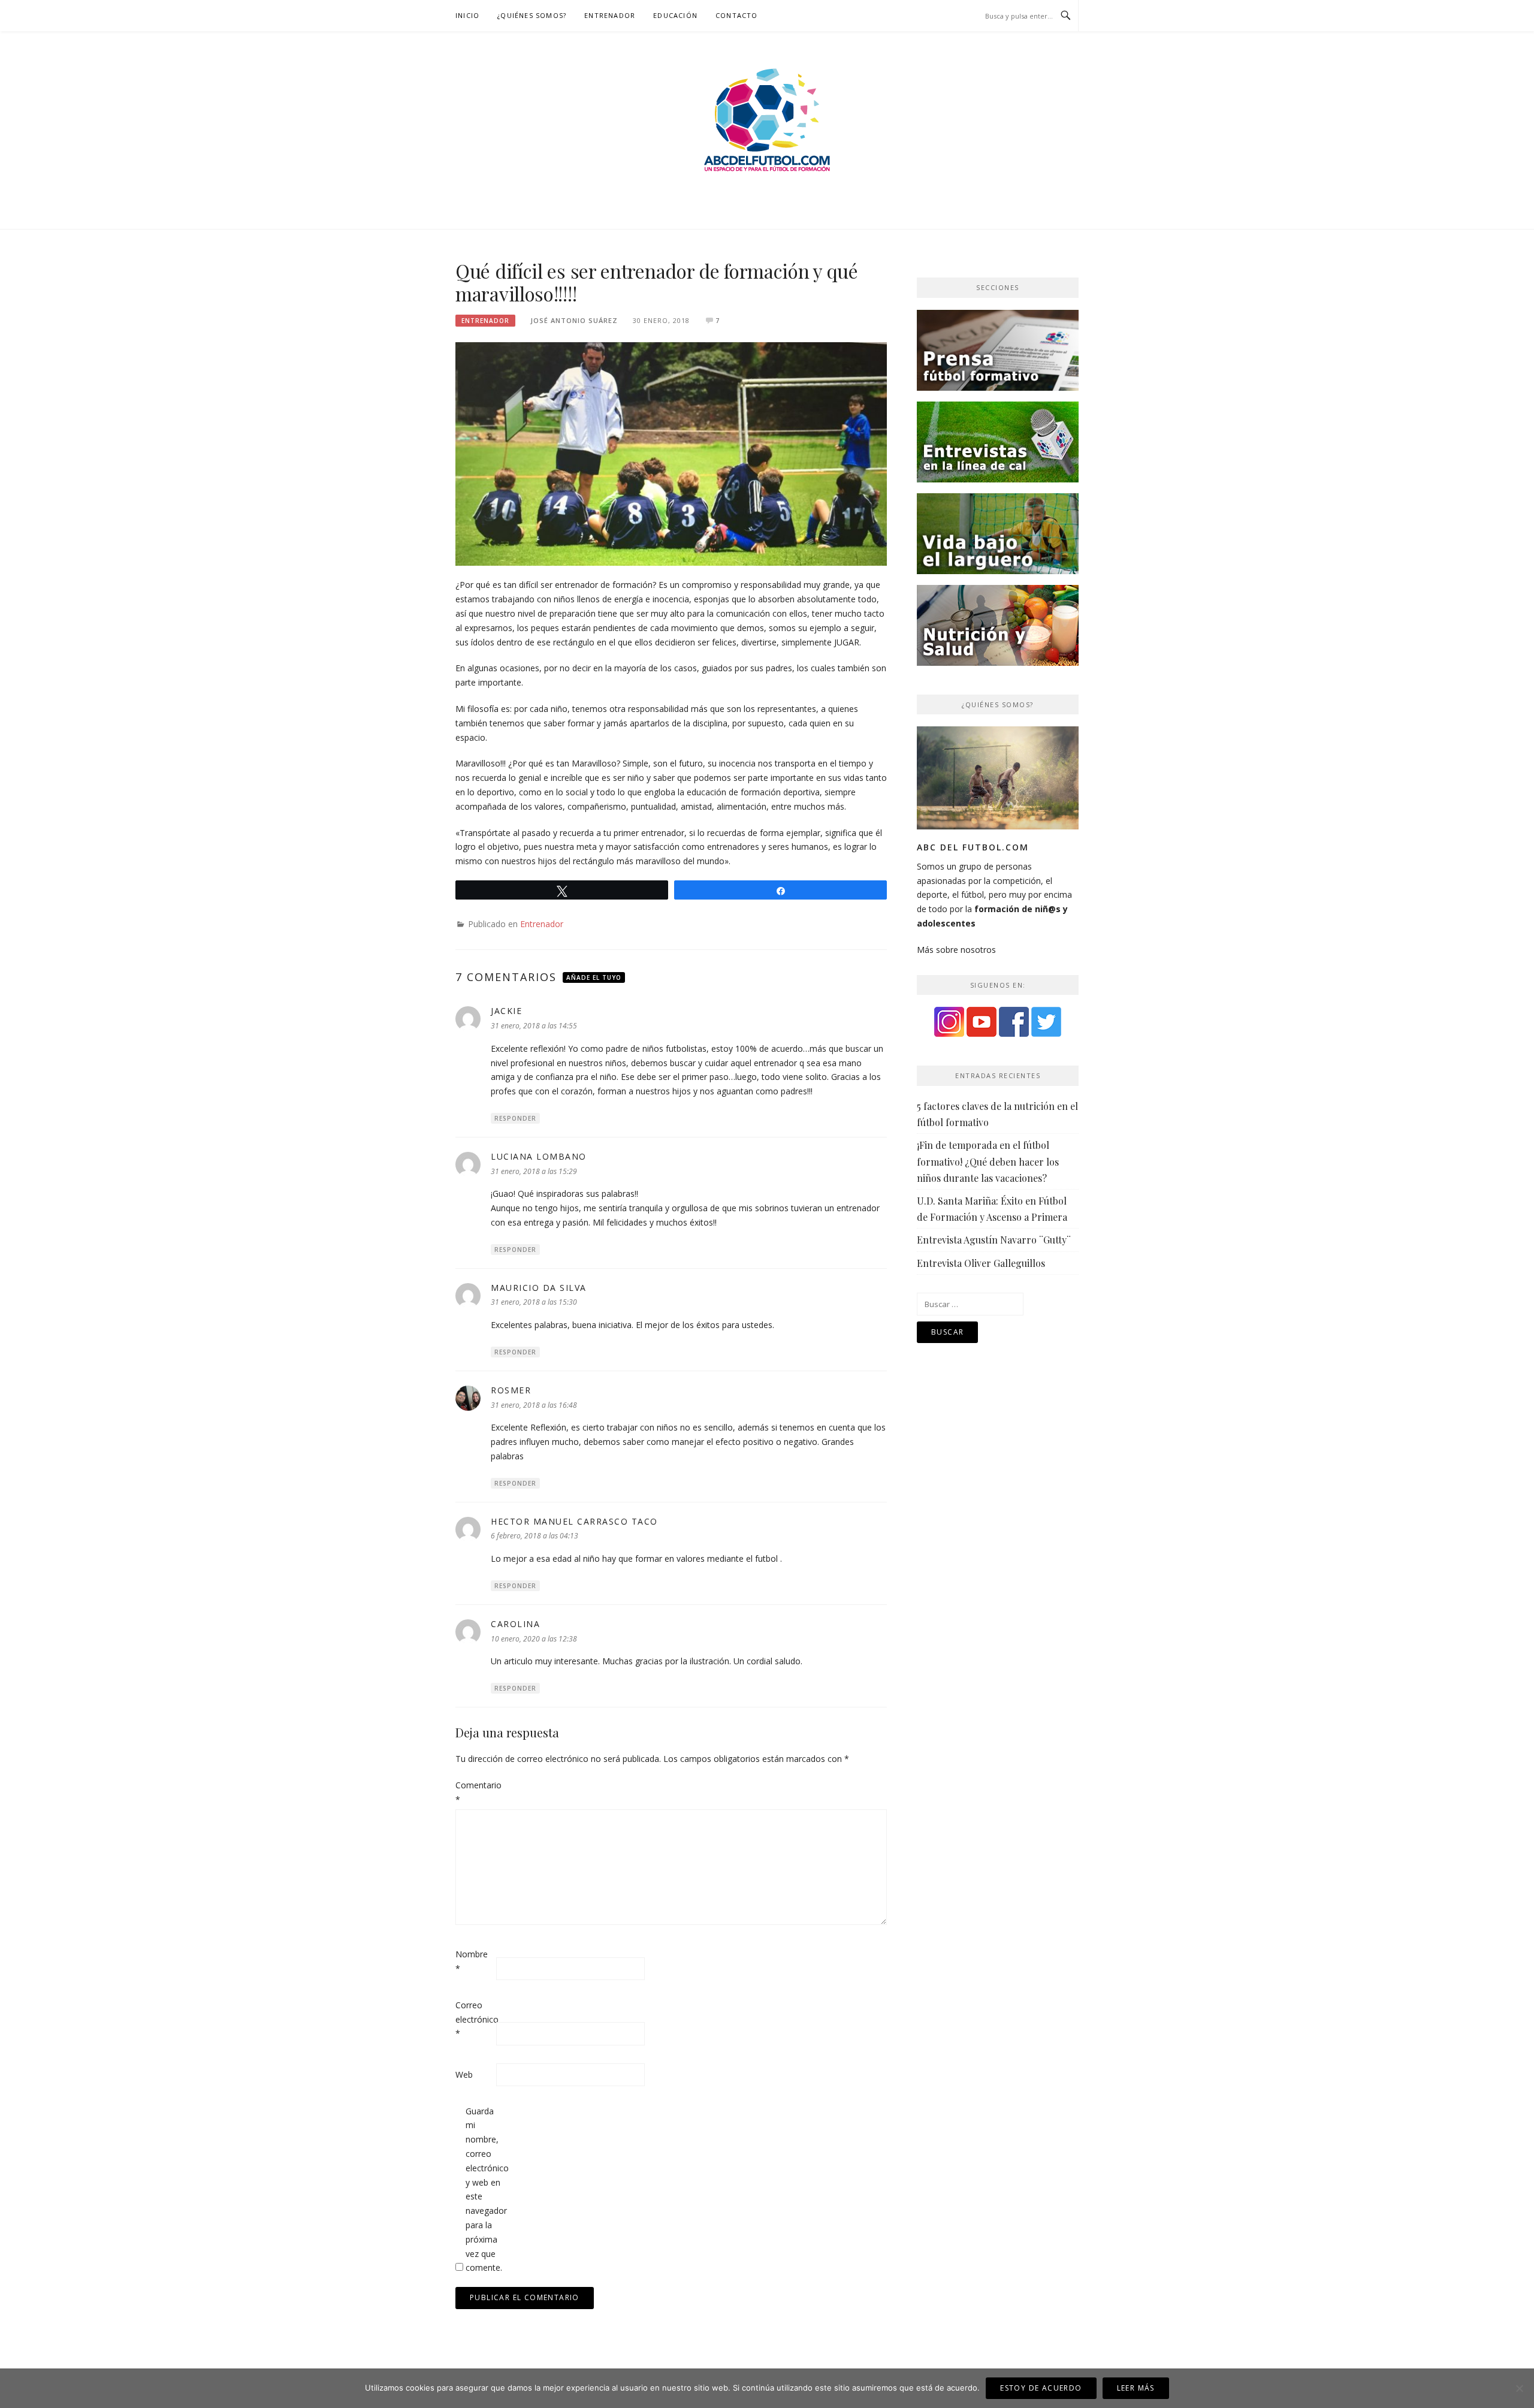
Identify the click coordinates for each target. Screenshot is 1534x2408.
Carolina (515, 1624)
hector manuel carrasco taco (574, 1521)
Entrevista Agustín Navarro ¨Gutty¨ (994, 1240)
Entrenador (610, 15)
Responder (515, 1118)
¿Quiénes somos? (532, 15)
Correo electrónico (475, 2019)
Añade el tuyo (594, 977)
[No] (1519, 2388)
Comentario (475, 1792)
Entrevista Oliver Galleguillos (981, 1263)
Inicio (467, 15)
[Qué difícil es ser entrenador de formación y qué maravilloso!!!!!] (671, 453)
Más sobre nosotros (956, 950)
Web (464, 2074)
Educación (675, 15)
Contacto (737, 15)
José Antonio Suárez (574, 320)
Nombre (472, 1961)
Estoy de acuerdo (1041, 2388)
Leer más (1136, 2388)
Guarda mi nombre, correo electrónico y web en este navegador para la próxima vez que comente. (485, 2190)
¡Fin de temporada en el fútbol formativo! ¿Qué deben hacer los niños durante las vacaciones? (988, 1161)
